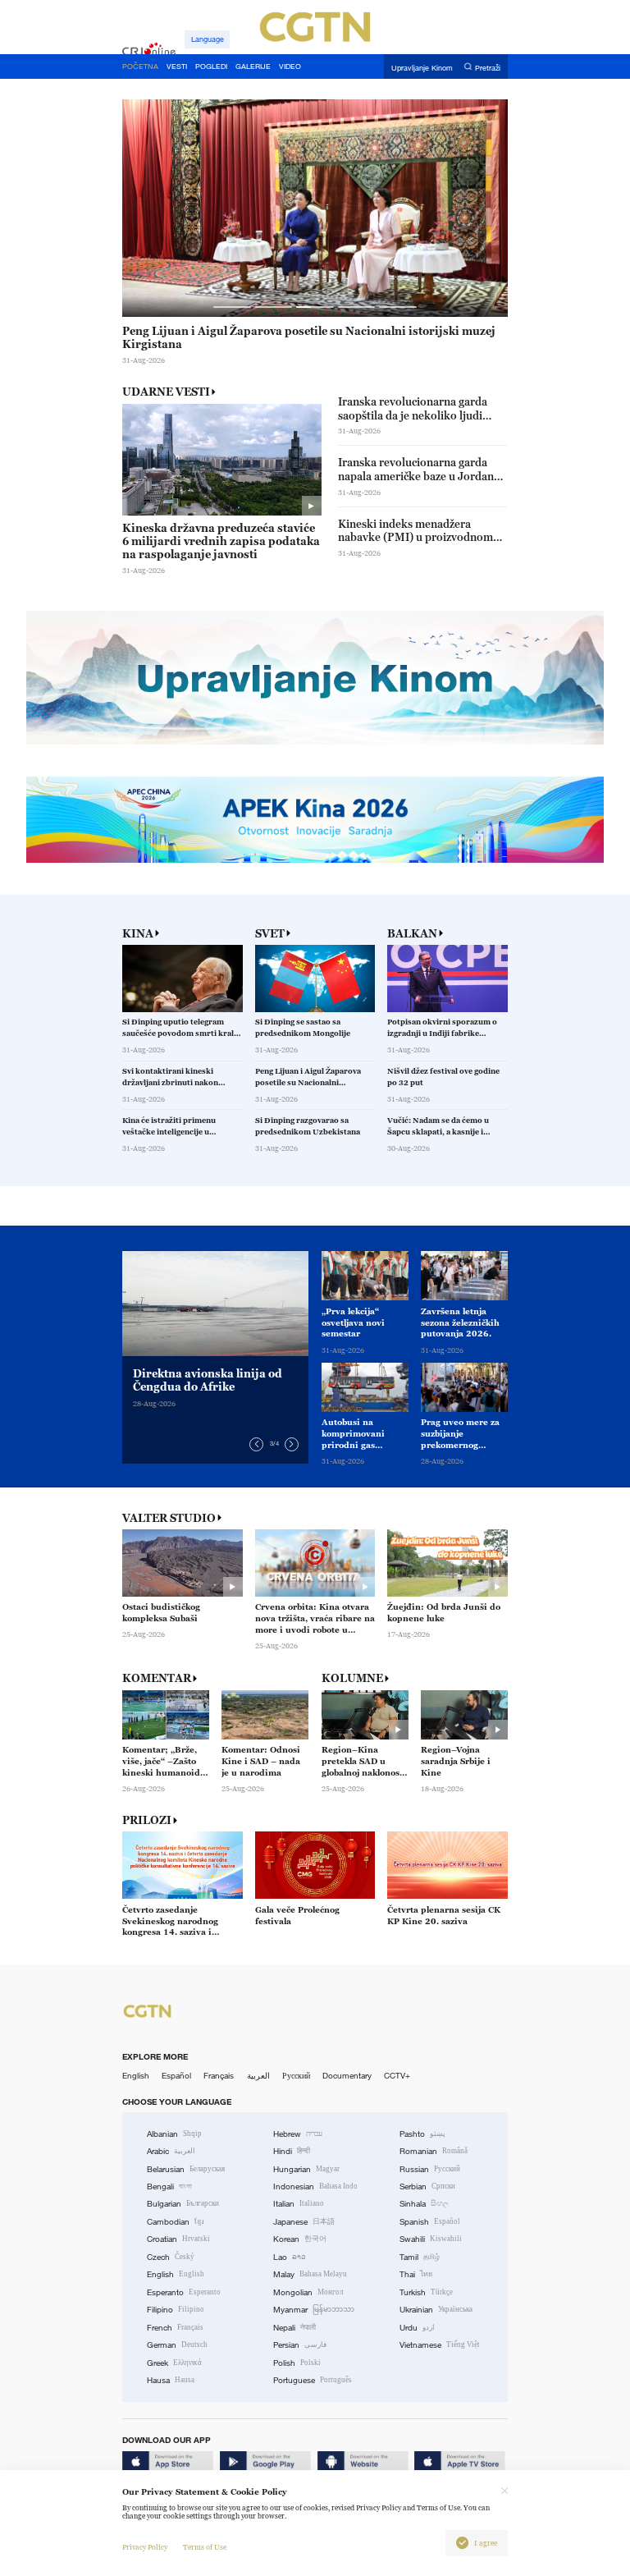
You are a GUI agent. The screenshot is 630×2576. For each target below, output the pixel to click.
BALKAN (412, 934)
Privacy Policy (145, 2547)
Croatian (178, 2239)
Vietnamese (440, 2345)
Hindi (292, 2151)
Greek (174, 2363)
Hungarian (306, 2169)
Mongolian (308, 2292)
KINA (138, 934)
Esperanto (184, 2292)
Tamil (420, 2257)
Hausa (171, 2380)
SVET (270, 934)
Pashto (422, 2134)
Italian (299, 2204)
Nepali (294, 2328)
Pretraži (488, 67)
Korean (300, 2239)
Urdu (417, 2328)
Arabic (171, 2151)
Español (176, 2076)
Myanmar (314, 2310)
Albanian (174, 2134)
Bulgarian (183, 2204)
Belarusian (186, 2169)
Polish (297, 2363)
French (175, 2328)
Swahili (431, 2239)
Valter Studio (169, 1518)
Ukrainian (436, 2310)
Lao (290, 2257)
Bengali (169, 2186)
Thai (416, 2274)
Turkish (426, 2292)
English (136, 2076)
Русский (296, 2076)
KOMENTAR (157, 1678)
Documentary (347, 2076)
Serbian (427, 2186)
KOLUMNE (352, 1678)
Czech (171, 2257)
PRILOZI (147, 1820)
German (177, 2345)
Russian (430, 2169)
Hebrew (298, 2134)
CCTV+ (397, 2076)
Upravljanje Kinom (422, 67)
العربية (258, 2076)
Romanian (434, 2151)
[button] (232, 307)
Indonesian (315, 2186)
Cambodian (176, 2222)
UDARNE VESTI (166, 392)
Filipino (176, 2310)
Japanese (304, 2222)
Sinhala (424, 2204)
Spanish (430, 2222)
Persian (300, 2345)
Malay (310, 2274)
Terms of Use (205, 2547)
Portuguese (313, 2380)
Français (219, 2076)
